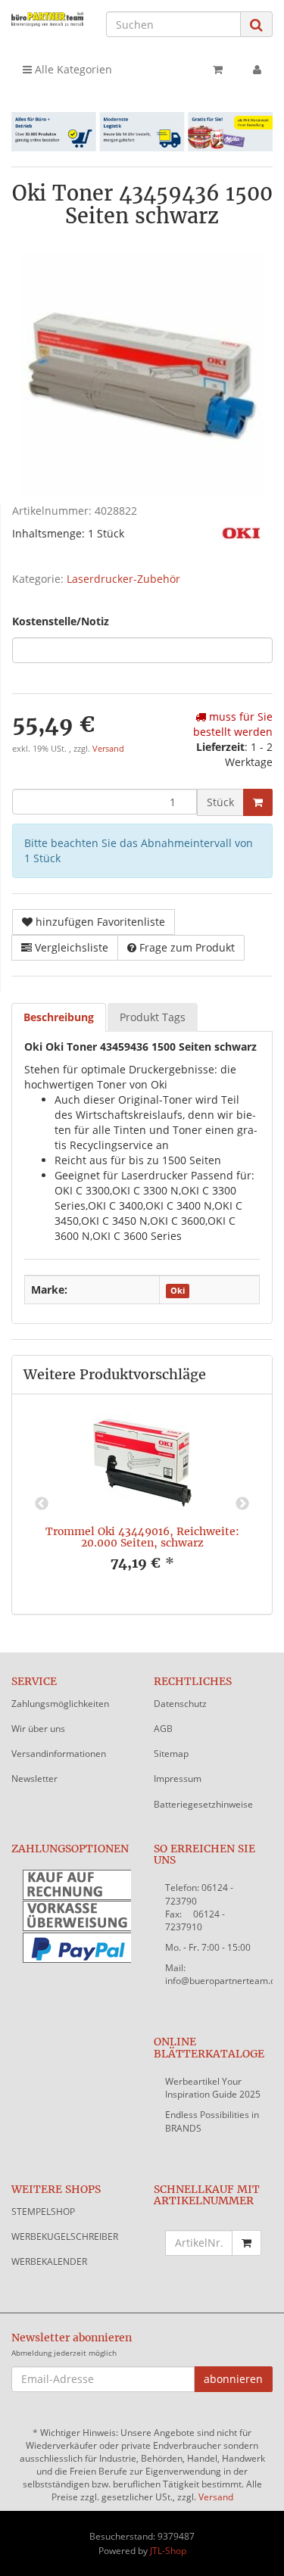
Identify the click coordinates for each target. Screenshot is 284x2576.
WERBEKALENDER (49, 2261)
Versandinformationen (59, 1754)
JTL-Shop (168, 2551)
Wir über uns (38, 1729)
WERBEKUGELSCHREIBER (65, 2236)
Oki (178, 1291)
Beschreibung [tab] (59, 1017)
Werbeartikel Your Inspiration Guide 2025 (213, 2088)
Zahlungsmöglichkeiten (60, 1704)
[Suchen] (256, 25)
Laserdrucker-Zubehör (123, 579)
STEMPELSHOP (43, 2212)
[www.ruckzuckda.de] (47, 19)
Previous (42, 1504)
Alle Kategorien (72, 69)
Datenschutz (180, 1704)
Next (242, 1504)
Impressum (178, 1779)
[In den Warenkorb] (258, 802)
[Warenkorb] (218, 70)
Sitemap (171, 1754)
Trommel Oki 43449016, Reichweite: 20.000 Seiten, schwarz (142, 1537)
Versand (108, 749)
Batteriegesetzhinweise (203, 1804)
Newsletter (34, 1779)
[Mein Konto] (257, 70)
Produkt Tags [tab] (153, 1017)
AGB (163, 1729)
